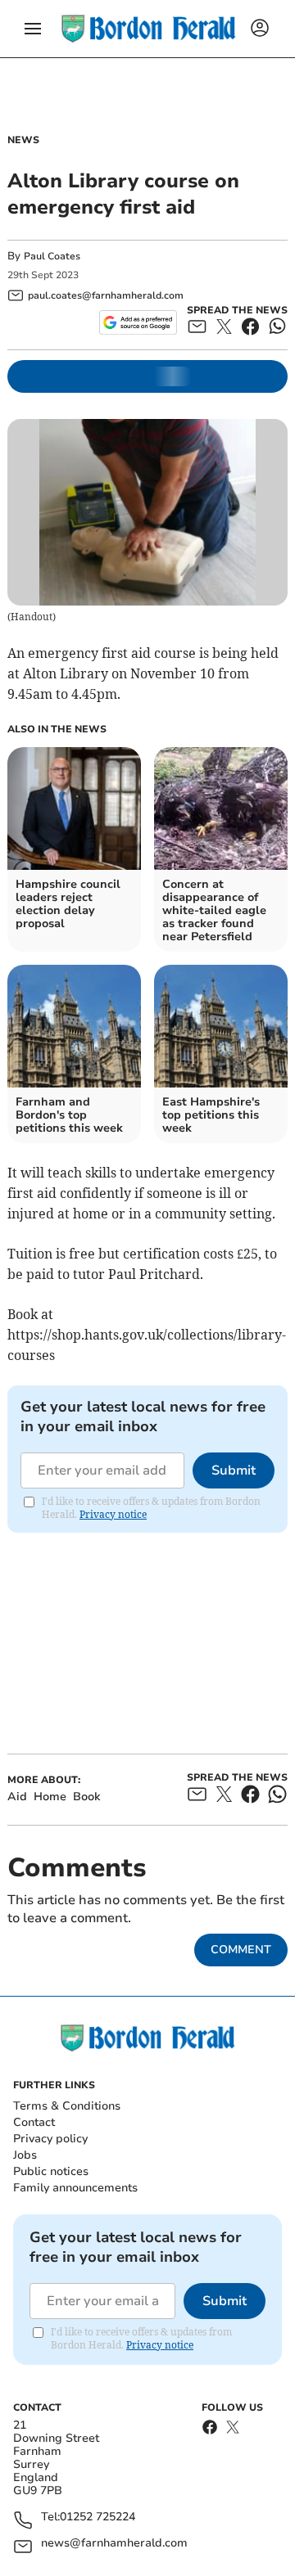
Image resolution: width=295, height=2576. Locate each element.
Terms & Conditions (67, 2106)
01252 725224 (98, 2517)
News (23, 140)
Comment (241, 1950)
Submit (234, 1470)
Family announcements (75, 2188)
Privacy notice (113, 1514)
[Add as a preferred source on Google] (138, 322)
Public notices (51, 2171)
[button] (33, 29)
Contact (34, 2122)
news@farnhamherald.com (114, 2544)
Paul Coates (52, 256)
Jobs (25, 2155)
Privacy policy (50, 2139)
